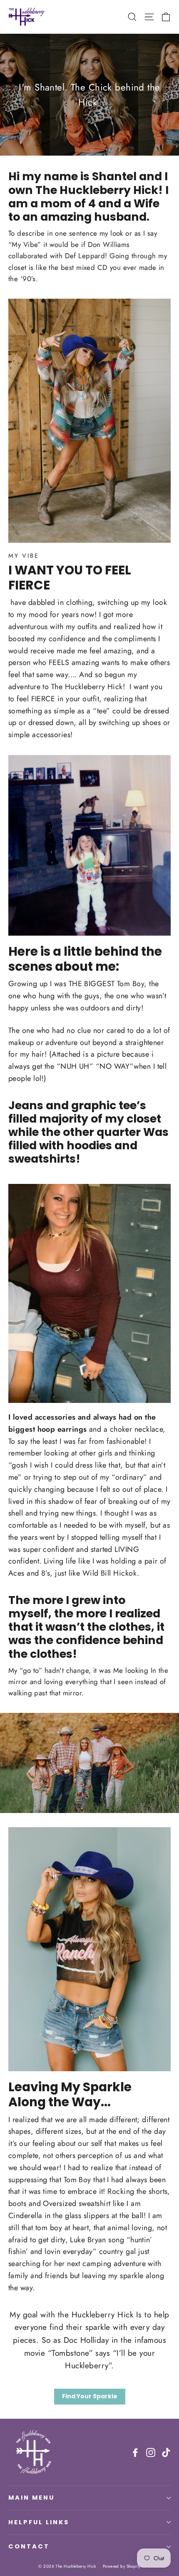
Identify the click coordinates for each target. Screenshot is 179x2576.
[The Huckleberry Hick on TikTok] (166, 2452)
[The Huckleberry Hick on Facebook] (135, 2452)
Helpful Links (39, 2522)
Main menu (31, 2498)
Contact (29, 2546)
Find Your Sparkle (90, 2396)
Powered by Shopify (122, 2566)
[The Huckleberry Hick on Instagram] (151, 2452)
